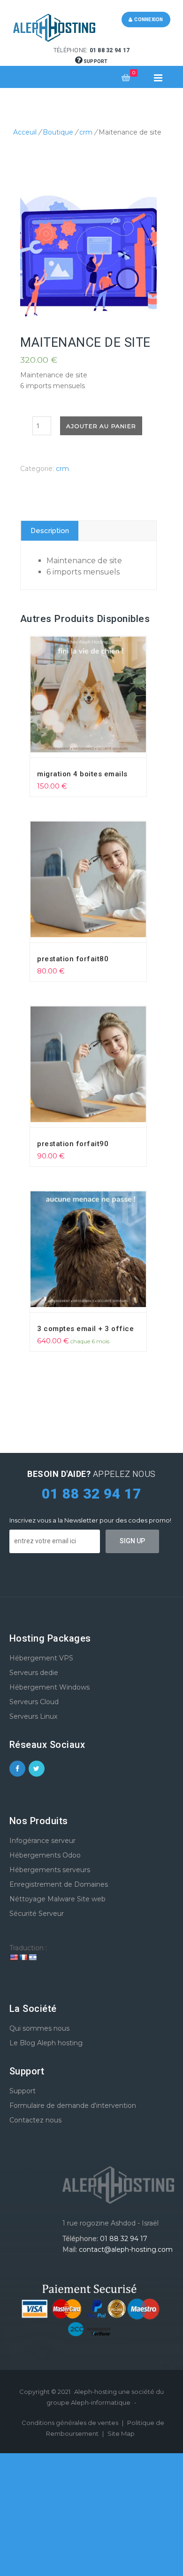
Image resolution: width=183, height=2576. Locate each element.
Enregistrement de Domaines (59, 1884)
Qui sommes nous (39, 2028)
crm (86, 132)
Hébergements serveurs (50, 1870)
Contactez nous (35, 2120)
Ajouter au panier (101, 426)
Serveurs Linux (33, 1716)
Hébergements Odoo (45, 1855)
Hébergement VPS (41, 1658)
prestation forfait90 (73, 1144)
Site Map (121, 2433)
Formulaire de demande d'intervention (73, 2105)
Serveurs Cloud (34, 1702)
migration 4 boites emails (82, 774)
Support (95, 61)
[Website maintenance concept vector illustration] (89, 254)
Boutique (58, 132)
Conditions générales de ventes (71, 2423)
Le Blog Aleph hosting (46, 2043)
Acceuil (25, 132)
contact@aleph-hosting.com (126, 2249)
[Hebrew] (32, 1957)
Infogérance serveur (42, 1841)
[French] (23, 1957)
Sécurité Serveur (37, 1914)
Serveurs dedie (34, 1673)
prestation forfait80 (73, 959)
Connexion (148, 20)
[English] (14, 1957)
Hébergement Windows (50, 1687)
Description (50, 531)
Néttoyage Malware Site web (57, 1899)
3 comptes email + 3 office (85, 1329)
